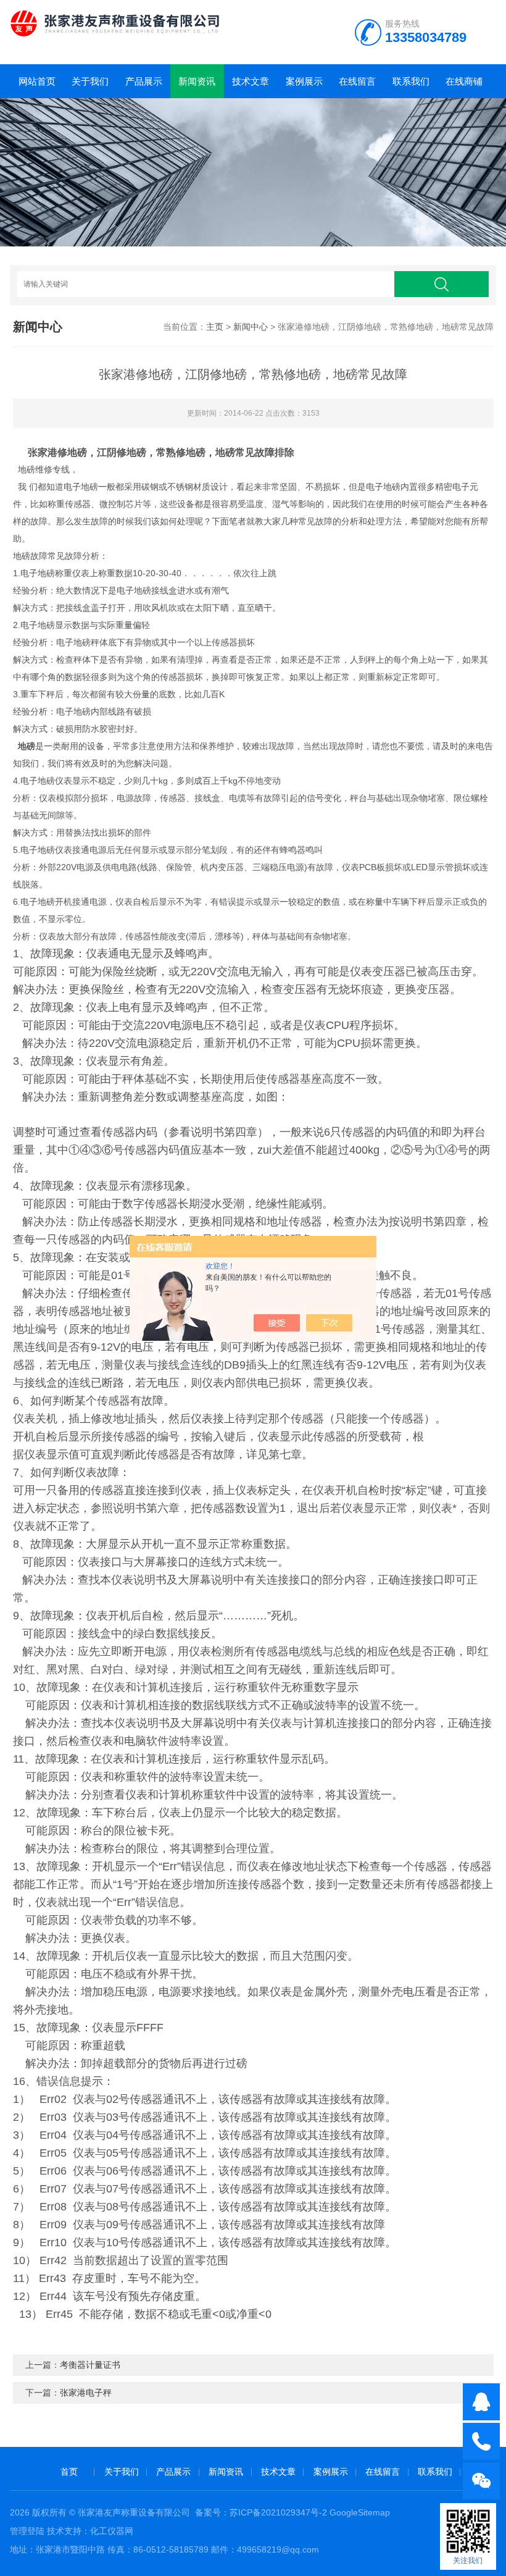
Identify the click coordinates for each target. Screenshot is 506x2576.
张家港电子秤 (86, 2393)
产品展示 (144, 81)
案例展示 (304, 81)
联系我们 (411, 81)
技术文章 (251, 81)
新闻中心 (251, 327)
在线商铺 (464, 81)
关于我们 (90, 81)
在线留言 (357, 81)
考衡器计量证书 (90, 2365)
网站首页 (37, 81)
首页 (69, 2472)
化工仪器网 (112, 2531)
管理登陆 (27, 2531)
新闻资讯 (197, 81)
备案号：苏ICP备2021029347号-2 (261, 2512)
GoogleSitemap (360, 2512)
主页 (215, 327)
